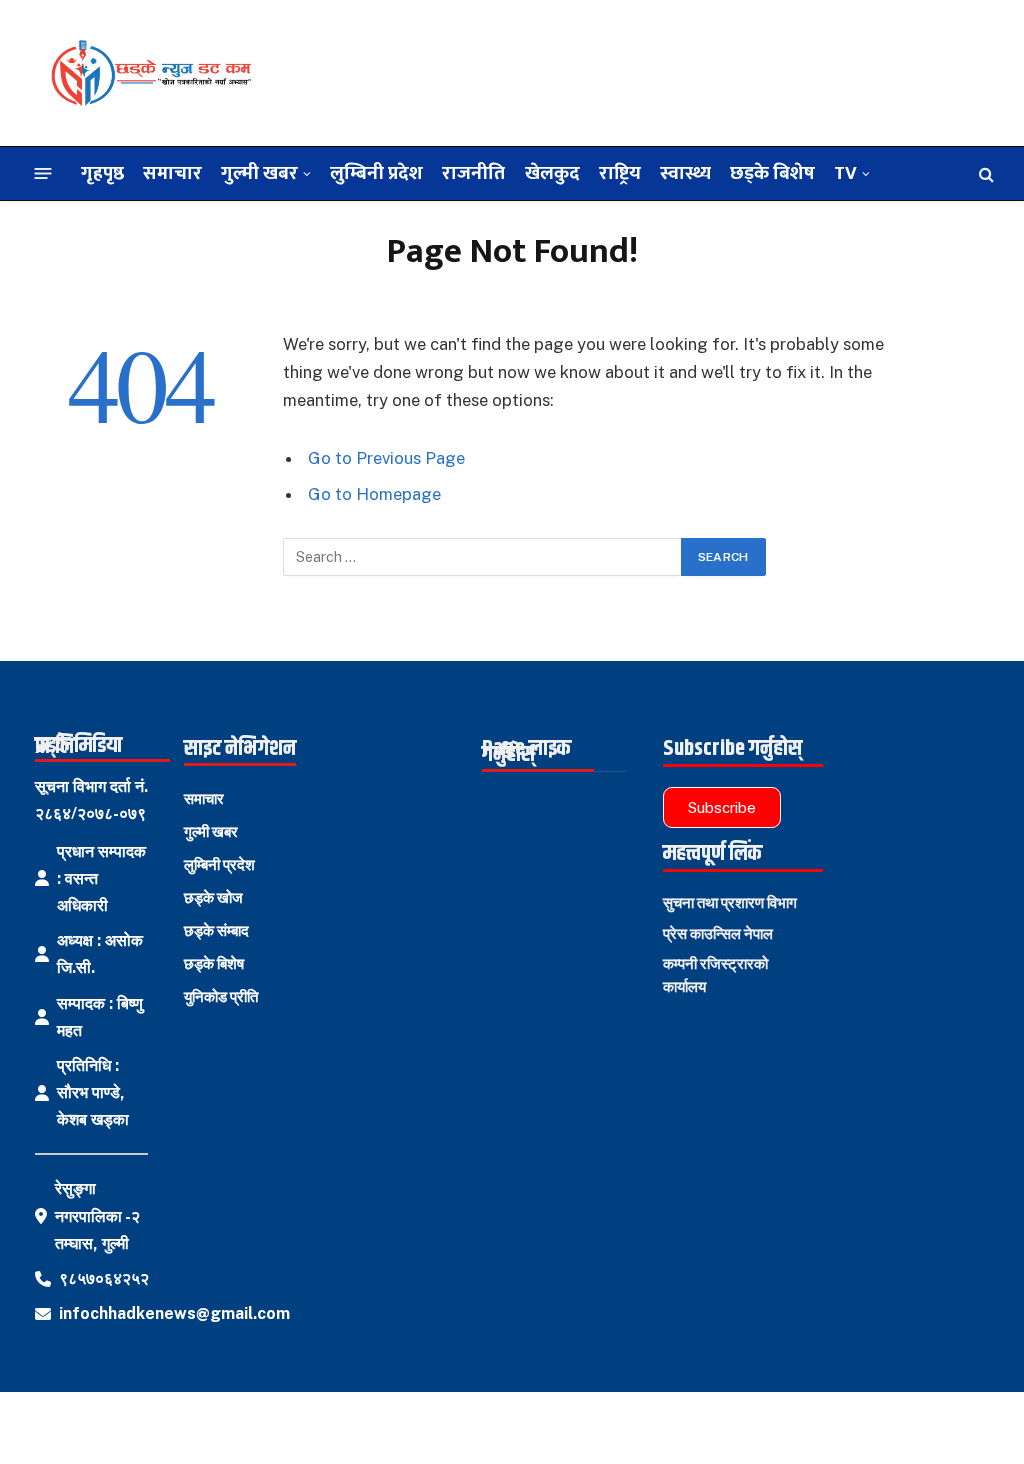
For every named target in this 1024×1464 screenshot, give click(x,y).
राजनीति (473, 173)
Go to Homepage (374, 494)
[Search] (984, 173)
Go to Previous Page (386, 458)
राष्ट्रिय (620, 173)
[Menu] (43, 173)
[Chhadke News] (150, 73)
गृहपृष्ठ (102, 173)
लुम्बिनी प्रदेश (376, 173)
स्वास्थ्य (685, 173)
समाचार (172, 173)
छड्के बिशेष (772, 173)
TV (845, 173)
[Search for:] (483, 557)
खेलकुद (552, 173)
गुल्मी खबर (259, 173)
